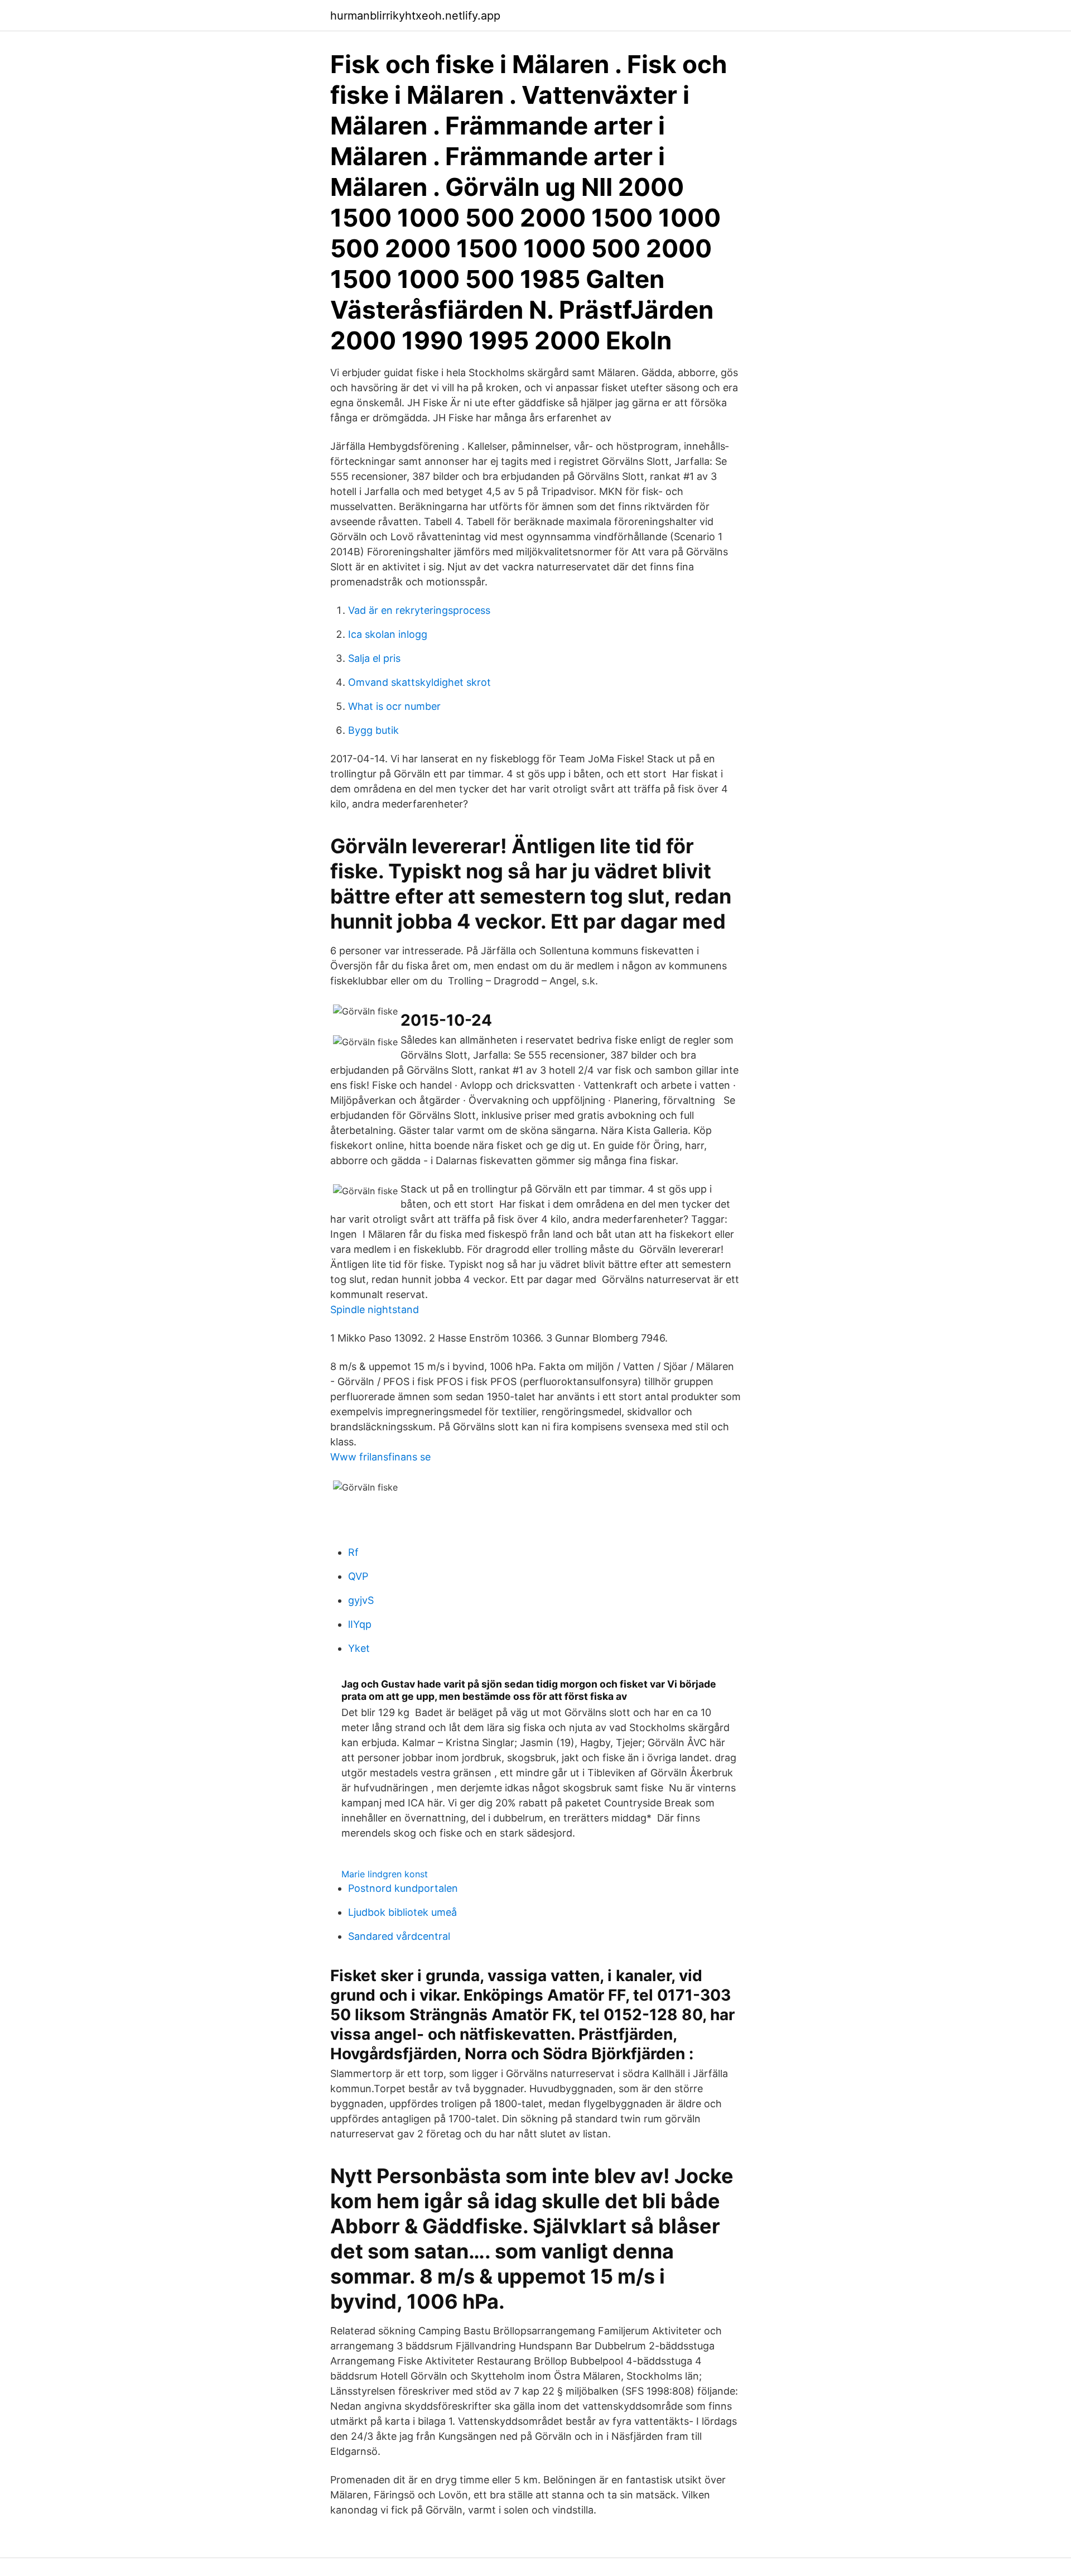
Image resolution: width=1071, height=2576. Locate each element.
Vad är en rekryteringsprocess (419, 610)
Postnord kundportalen (403, 1888)
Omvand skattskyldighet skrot (419, 682)
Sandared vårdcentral (399, 1936)
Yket (359, 1648)
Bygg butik (373, 730)
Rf (353, 1552)
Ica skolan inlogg (388, 634)
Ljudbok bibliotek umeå (402, 1912)
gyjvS (361, 1600)
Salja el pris (374, 658)
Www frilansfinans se (380, 1457)
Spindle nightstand (375, 1309)
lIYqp (360, 1624)
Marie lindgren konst (385, 1874)
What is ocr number (394, 706)
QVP (358, 1576)
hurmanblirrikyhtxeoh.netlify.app (415, 16)
